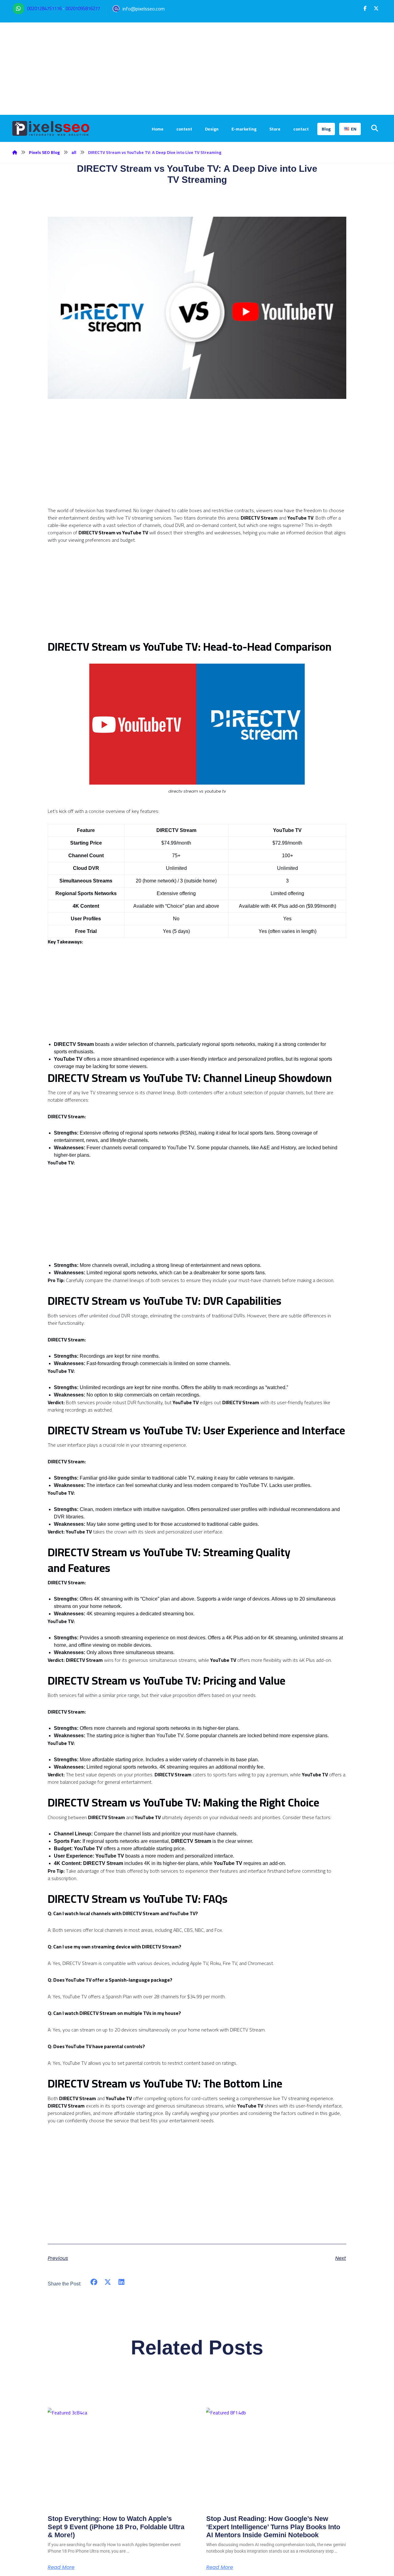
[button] (365, 8)
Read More (61, 2567)
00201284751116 (44, 8)
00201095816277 (83, 8)
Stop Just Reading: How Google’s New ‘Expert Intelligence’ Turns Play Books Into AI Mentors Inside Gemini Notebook (273, 2527)
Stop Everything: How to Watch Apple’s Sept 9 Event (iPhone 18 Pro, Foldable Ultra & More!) (116, 2527)
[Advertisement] (197, 69)
